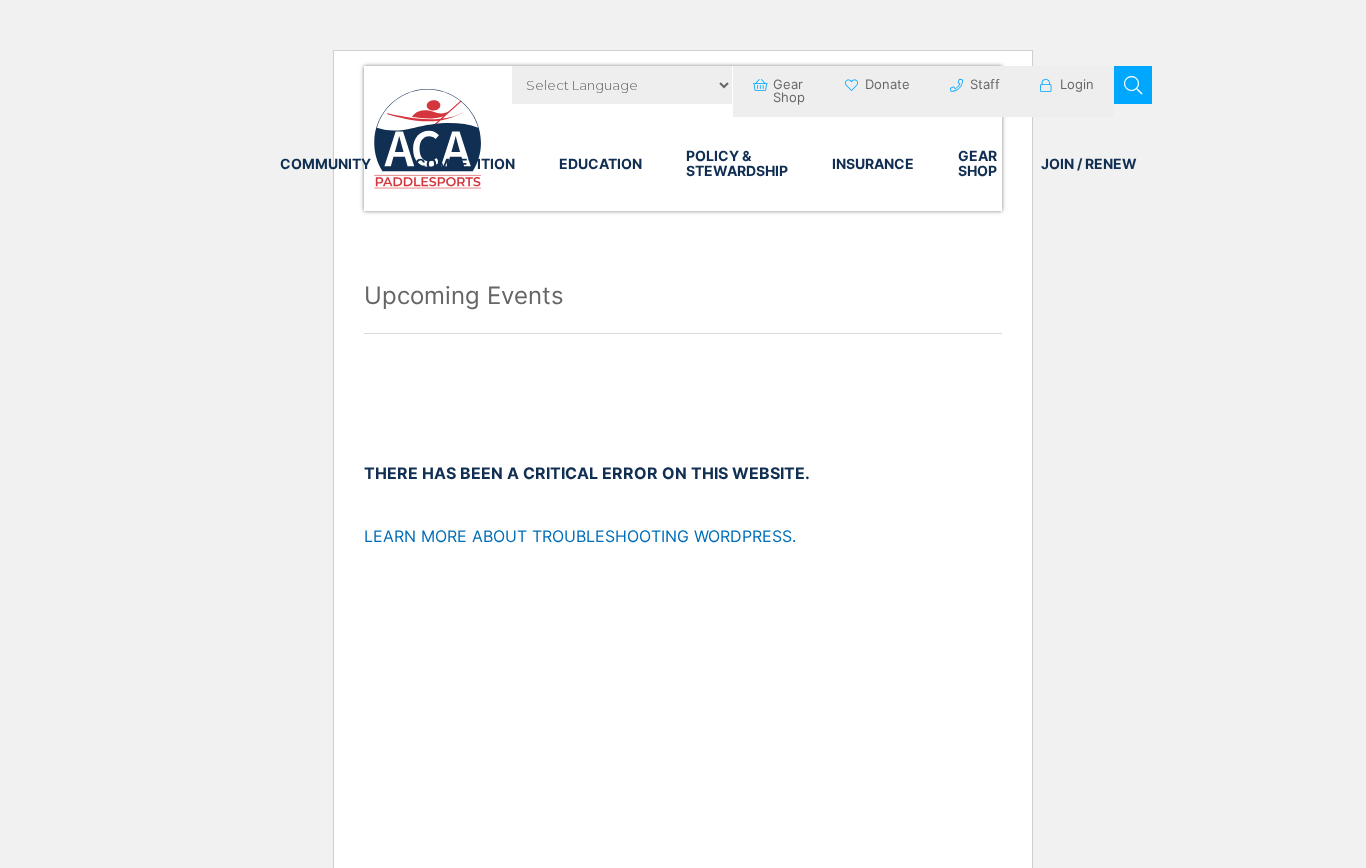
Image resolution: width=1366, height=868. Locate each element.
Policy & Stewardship (737, 163)
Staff (985, 84)
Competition (465, 163)
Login (1077, 84)
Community (325, 163)
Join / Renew (1089, 163)
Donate (887, 84)
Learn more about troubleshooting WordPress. (580, 536)
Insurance (873, 163)
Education (600, 163)
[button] (1133, 85)
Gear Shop (789, 90)
